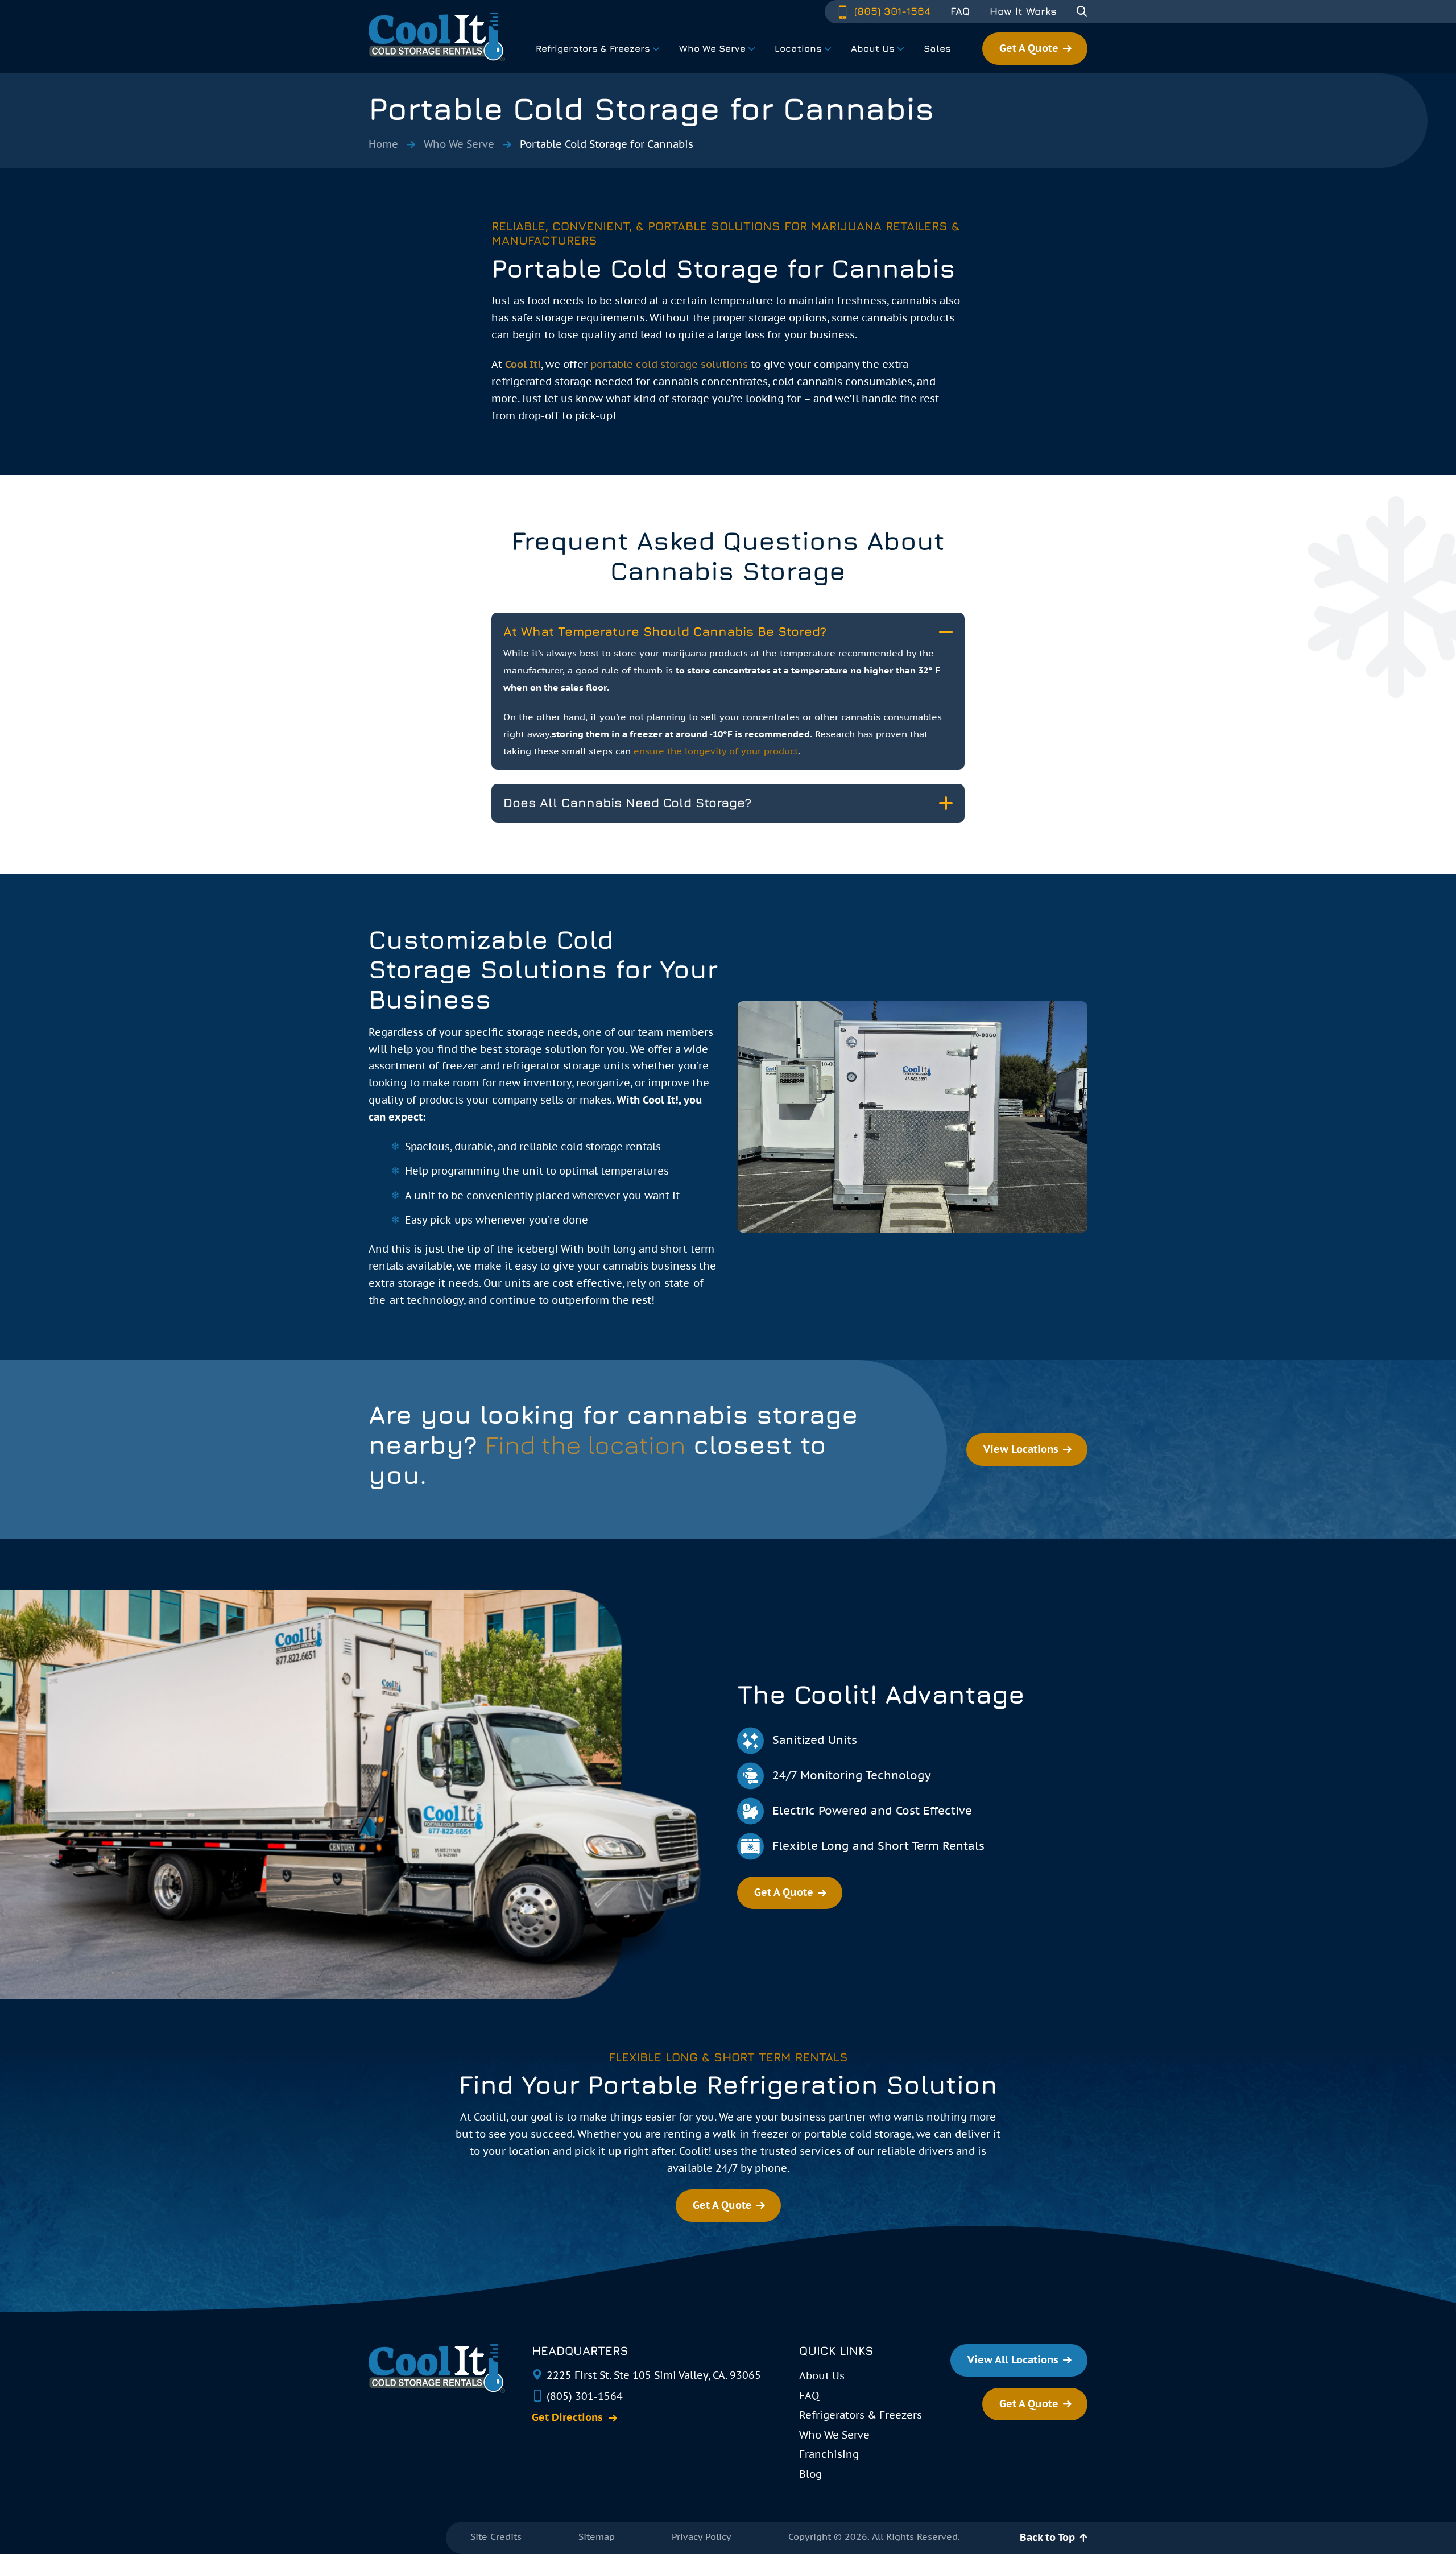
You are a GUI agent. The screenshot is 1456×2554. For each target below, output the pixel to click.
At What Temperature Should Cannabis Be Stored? (665, 631)
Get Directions (567, 2417)
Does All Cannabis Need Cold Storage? (627, 803)
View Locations (1021, 1449)
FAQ (960, 11)
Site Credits (496, 2536)
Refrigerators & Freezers (861, 2415)
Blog (810, 2474)
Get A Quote (1029, 48)
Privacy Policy (702, 2536)
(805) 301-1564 (891, 11)
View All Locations (1013, 2360)
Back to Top (1047, 2537)
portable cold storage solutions (669, 364)
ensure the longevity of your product (716, 751)
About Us (822, 2376)
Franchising (829, 2454)
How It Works (1023, 11)
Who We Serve (459, 144)
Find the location (585, 1445)
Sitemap (597, 2536)
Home (383, 144)
